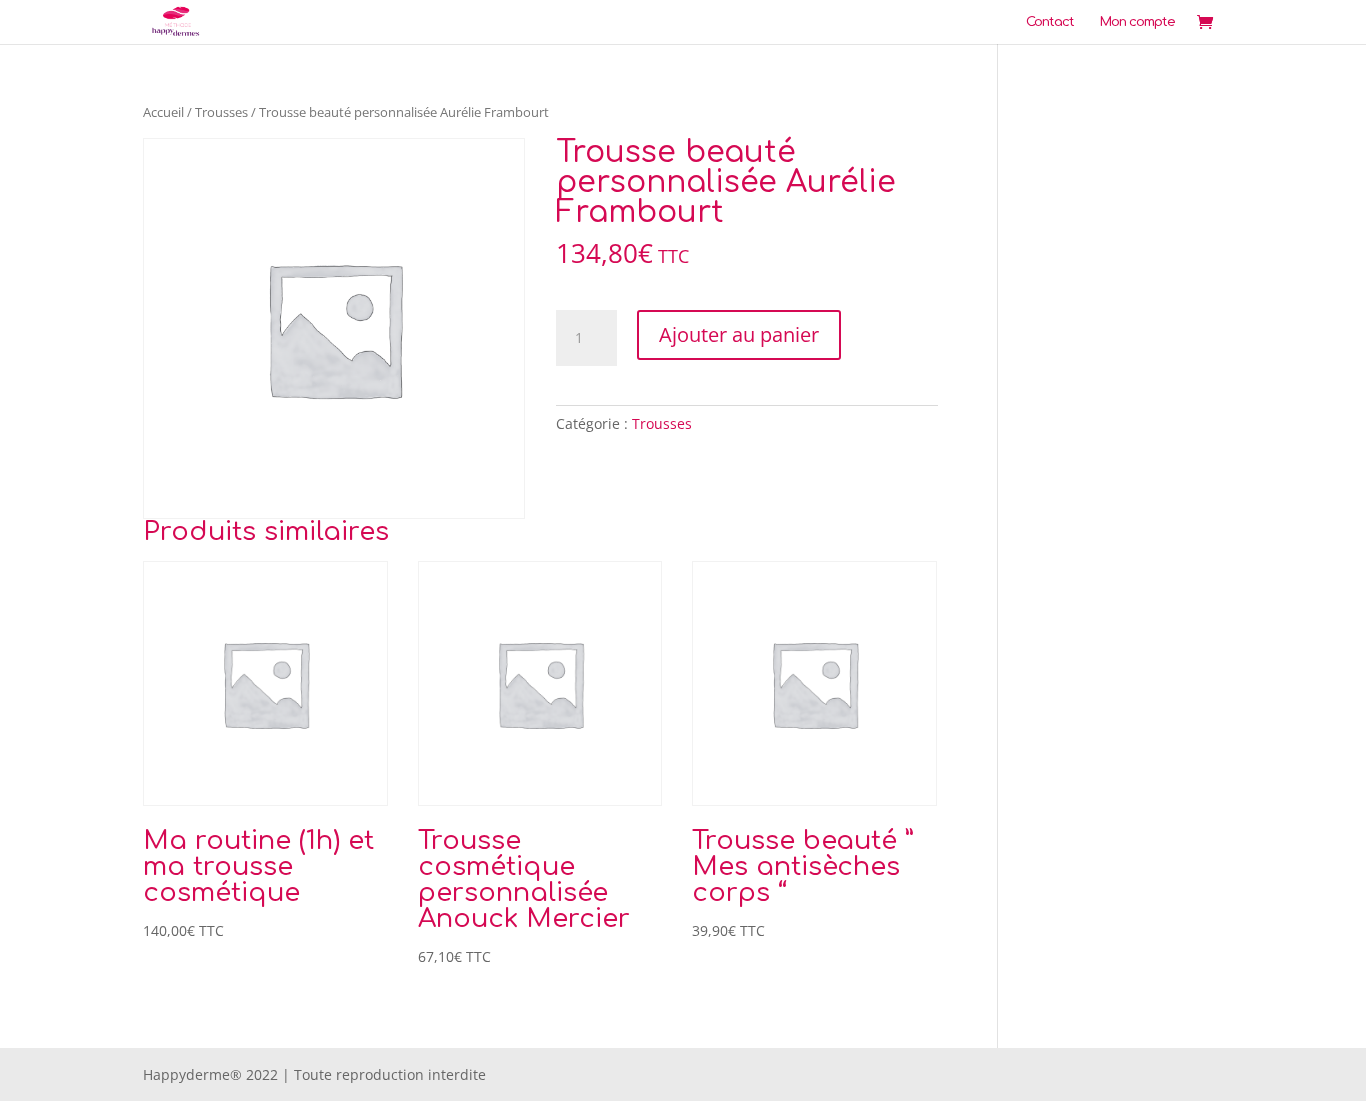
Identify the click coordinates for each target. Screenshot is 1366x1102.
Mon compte (1137, 22)
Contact (1050, 22)
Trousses (221, 112)
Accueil (163, 112)
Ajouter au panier (739, 334)
